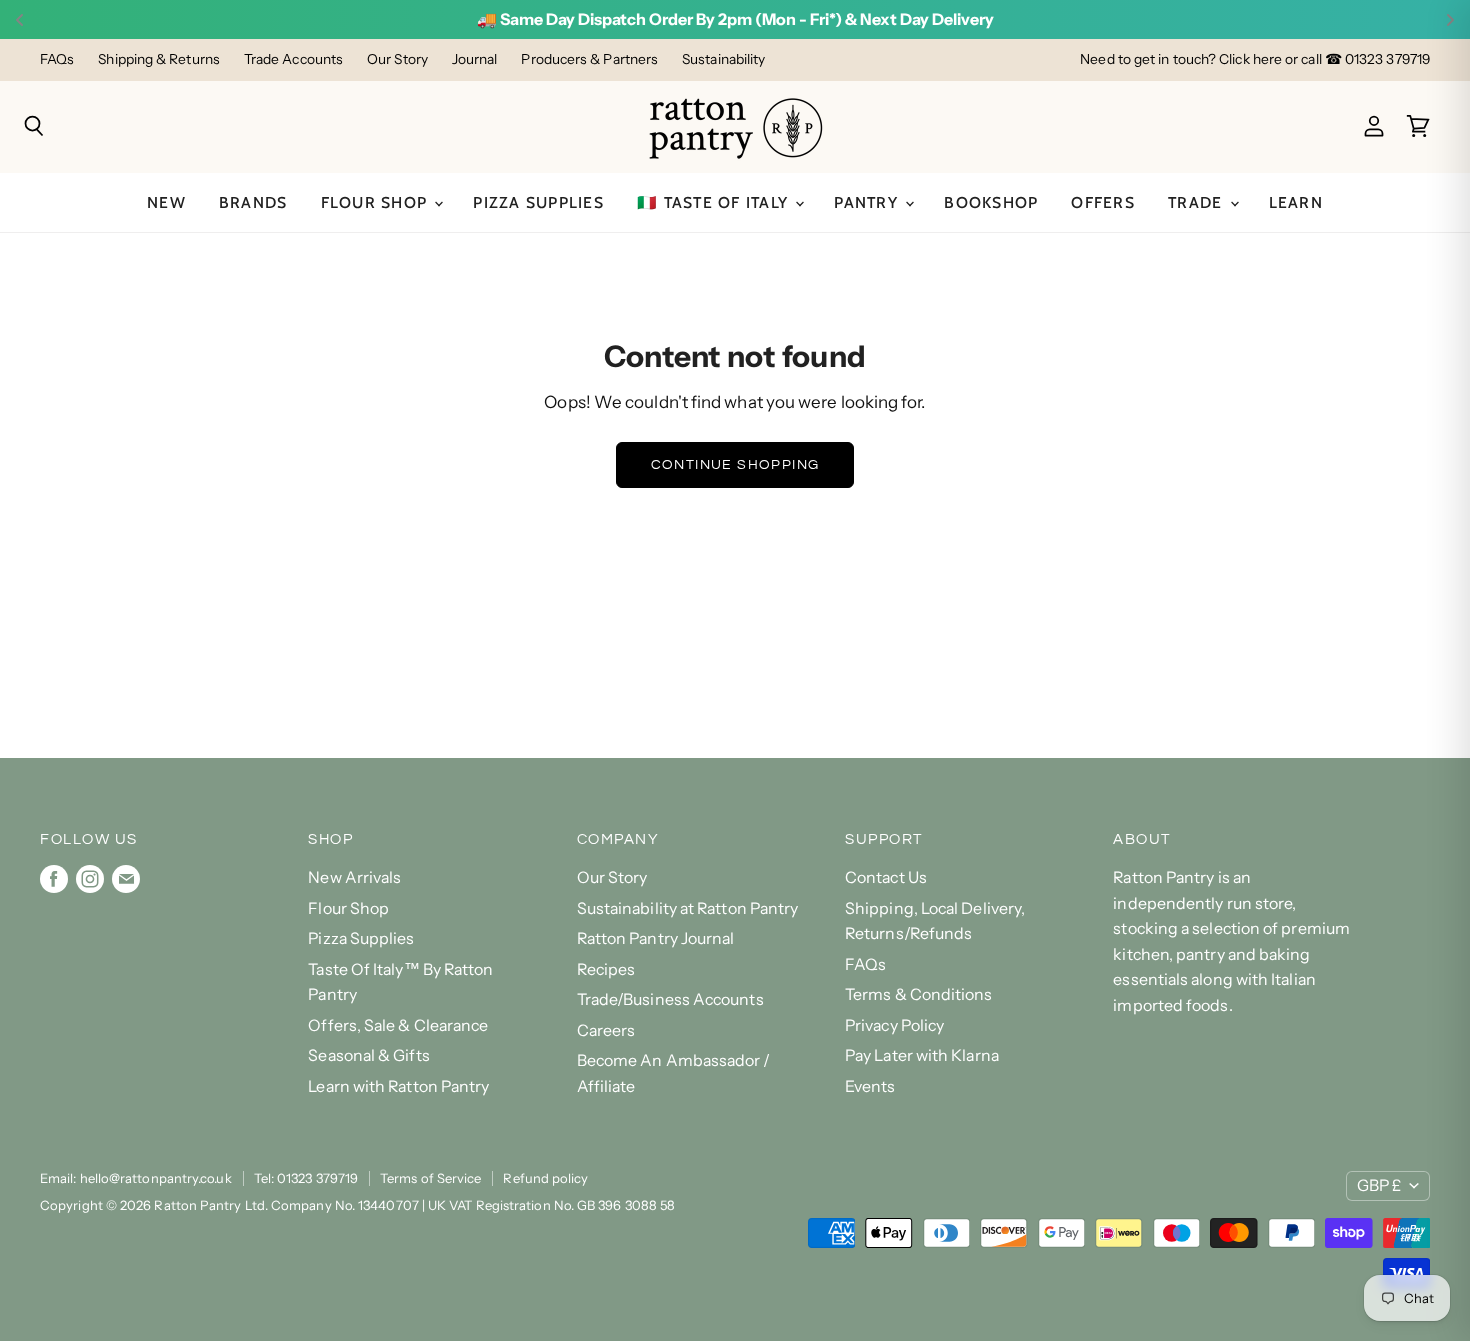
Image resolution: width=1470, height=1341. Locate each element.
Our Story (397, 59)
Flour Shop (377, 202)
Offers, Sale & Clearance (398, 1025)
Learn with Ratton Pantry (398, 1086)
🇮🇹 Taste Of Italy (715, 202)
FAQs (57, 59)
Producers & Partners (589, 59)
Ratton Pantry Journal (656, 938)
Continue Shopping (735, 464)
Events (870, 1086)
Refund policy (545, 1178)
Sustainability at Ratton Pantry (688, 908)
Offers (1103, 202)
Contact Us (886, 877)
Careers (606, 1030)
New (166, 202)
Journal (475, 59)
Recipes (606, 969)
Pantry (868, 202)
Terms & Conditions (919, 994)
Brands (253, 202)
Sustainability (723, 59)
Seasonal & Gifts (368, 1055)
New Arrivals (354, 877)
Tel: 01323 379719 (306, 1178)
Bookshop (991, 202)
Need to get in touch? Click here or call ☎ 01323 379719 (1255, 59)
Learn (1296, 202)
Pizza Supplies (538, 202)
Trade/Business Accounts (670, 999)
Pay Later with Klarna (922, 1055)
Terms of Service (430, 1178)
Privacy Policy (894, 1025)
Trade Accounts (293, 59)
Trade (1198, 202)
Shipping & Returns (159, 59)
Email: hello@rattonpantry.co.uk (136, 1178)
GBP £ (1379, 1185)
